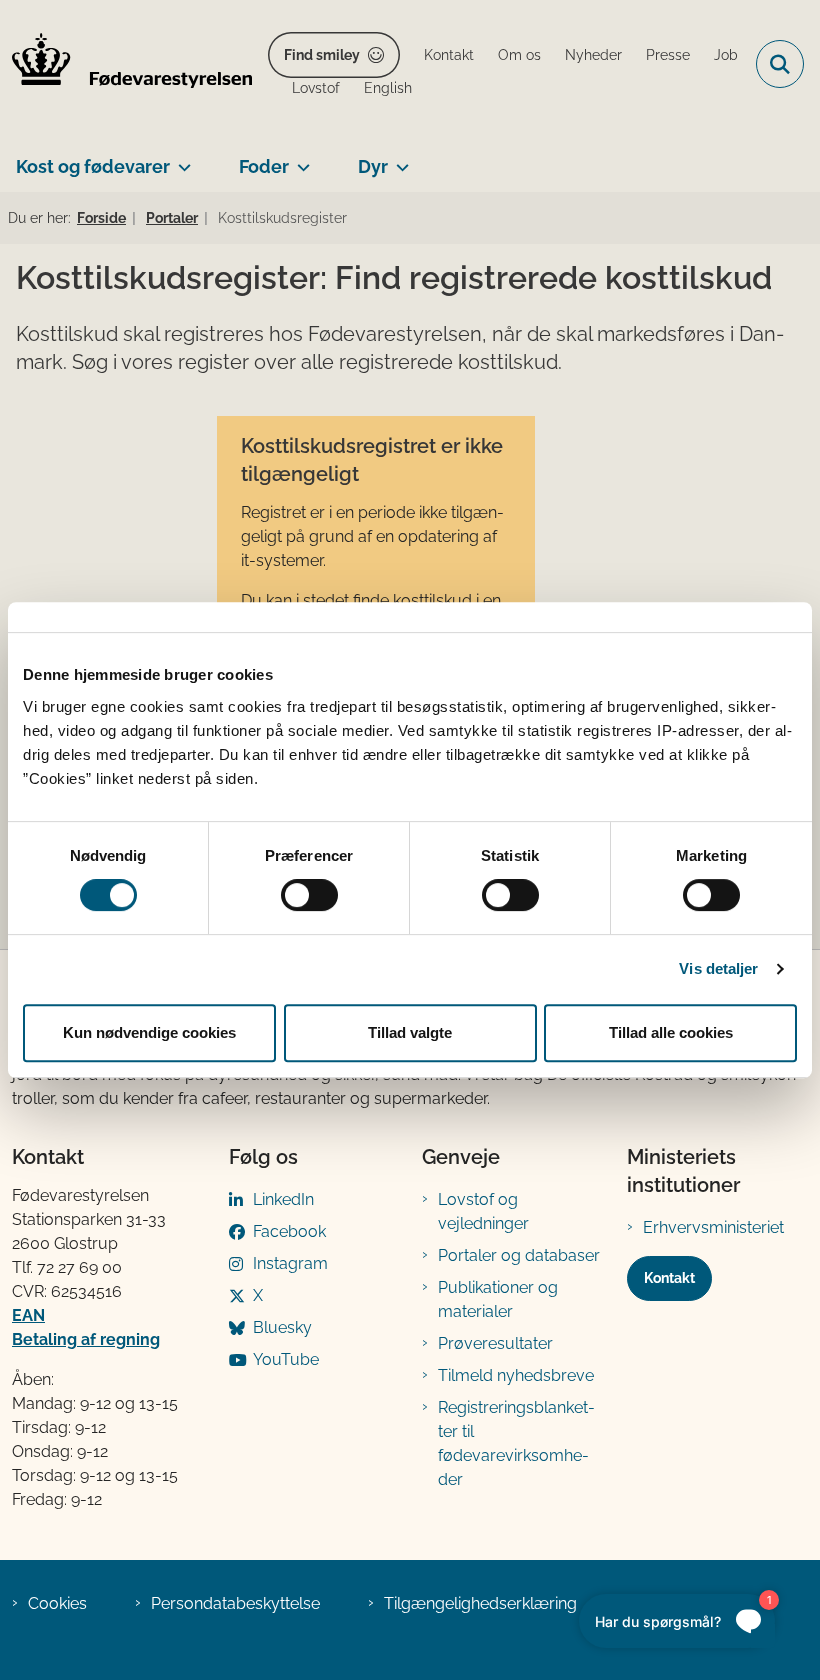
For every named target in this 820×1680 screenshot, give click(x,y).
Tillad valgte (410, 1032)
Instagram (290, 1263)
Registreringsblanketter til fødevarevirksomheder (516, 1443)
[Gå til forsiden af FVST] (126, 64)
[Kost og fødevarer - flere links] (180, 159)
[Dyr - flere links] (398, 159)
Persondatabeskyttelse (235, 1603)
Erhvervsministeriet (713, 1227)
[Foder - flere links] (299, 159)
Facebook (289, 1231)
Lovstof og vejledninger (483, 1211)
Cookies (57, 1603)
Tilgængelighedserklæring (480, 1603)
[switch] (309, 895)
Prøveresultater (495, 1343)
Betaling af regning (86, 1339)
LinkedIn (283, 1199)
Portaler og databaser (519, 1255)
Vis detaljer (718, 968)
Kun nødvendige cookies (149, 1032)
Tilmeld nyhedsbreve (516, 1375)
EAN (28, 1315)
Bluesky (282, 1327)
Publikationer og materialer (498, 1299)
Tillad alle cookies (671, 1032)
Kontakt (669, 1278)
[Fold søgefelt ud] (780, 64)
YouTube (286, 1359)
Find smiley (322, 55)
